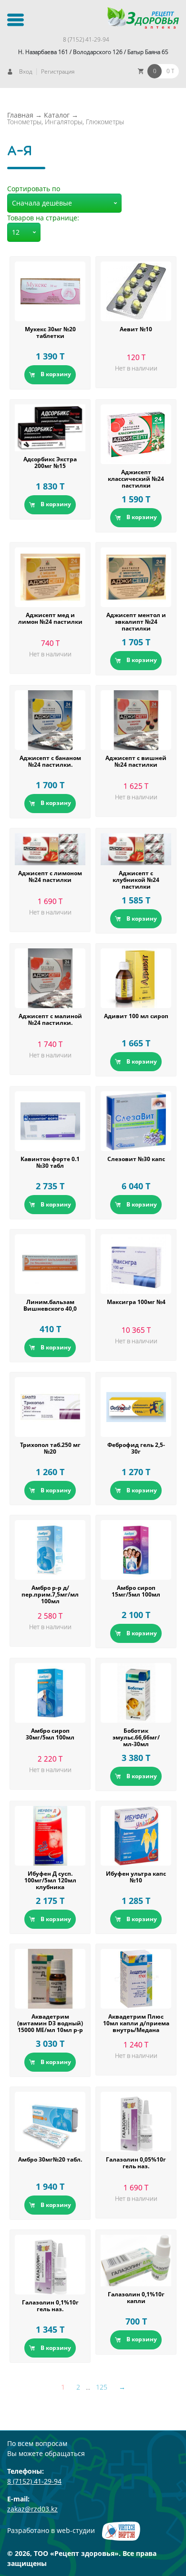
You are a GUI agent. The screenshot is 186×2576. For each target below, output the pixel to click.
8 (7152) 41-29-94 (86, 39)
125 (102, 2387)
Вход (26, 71)
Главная (20, 115)
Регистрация (58, 71)
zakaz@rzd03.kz (32, 2509)
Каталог (57, 115)
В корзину (56, 374)
